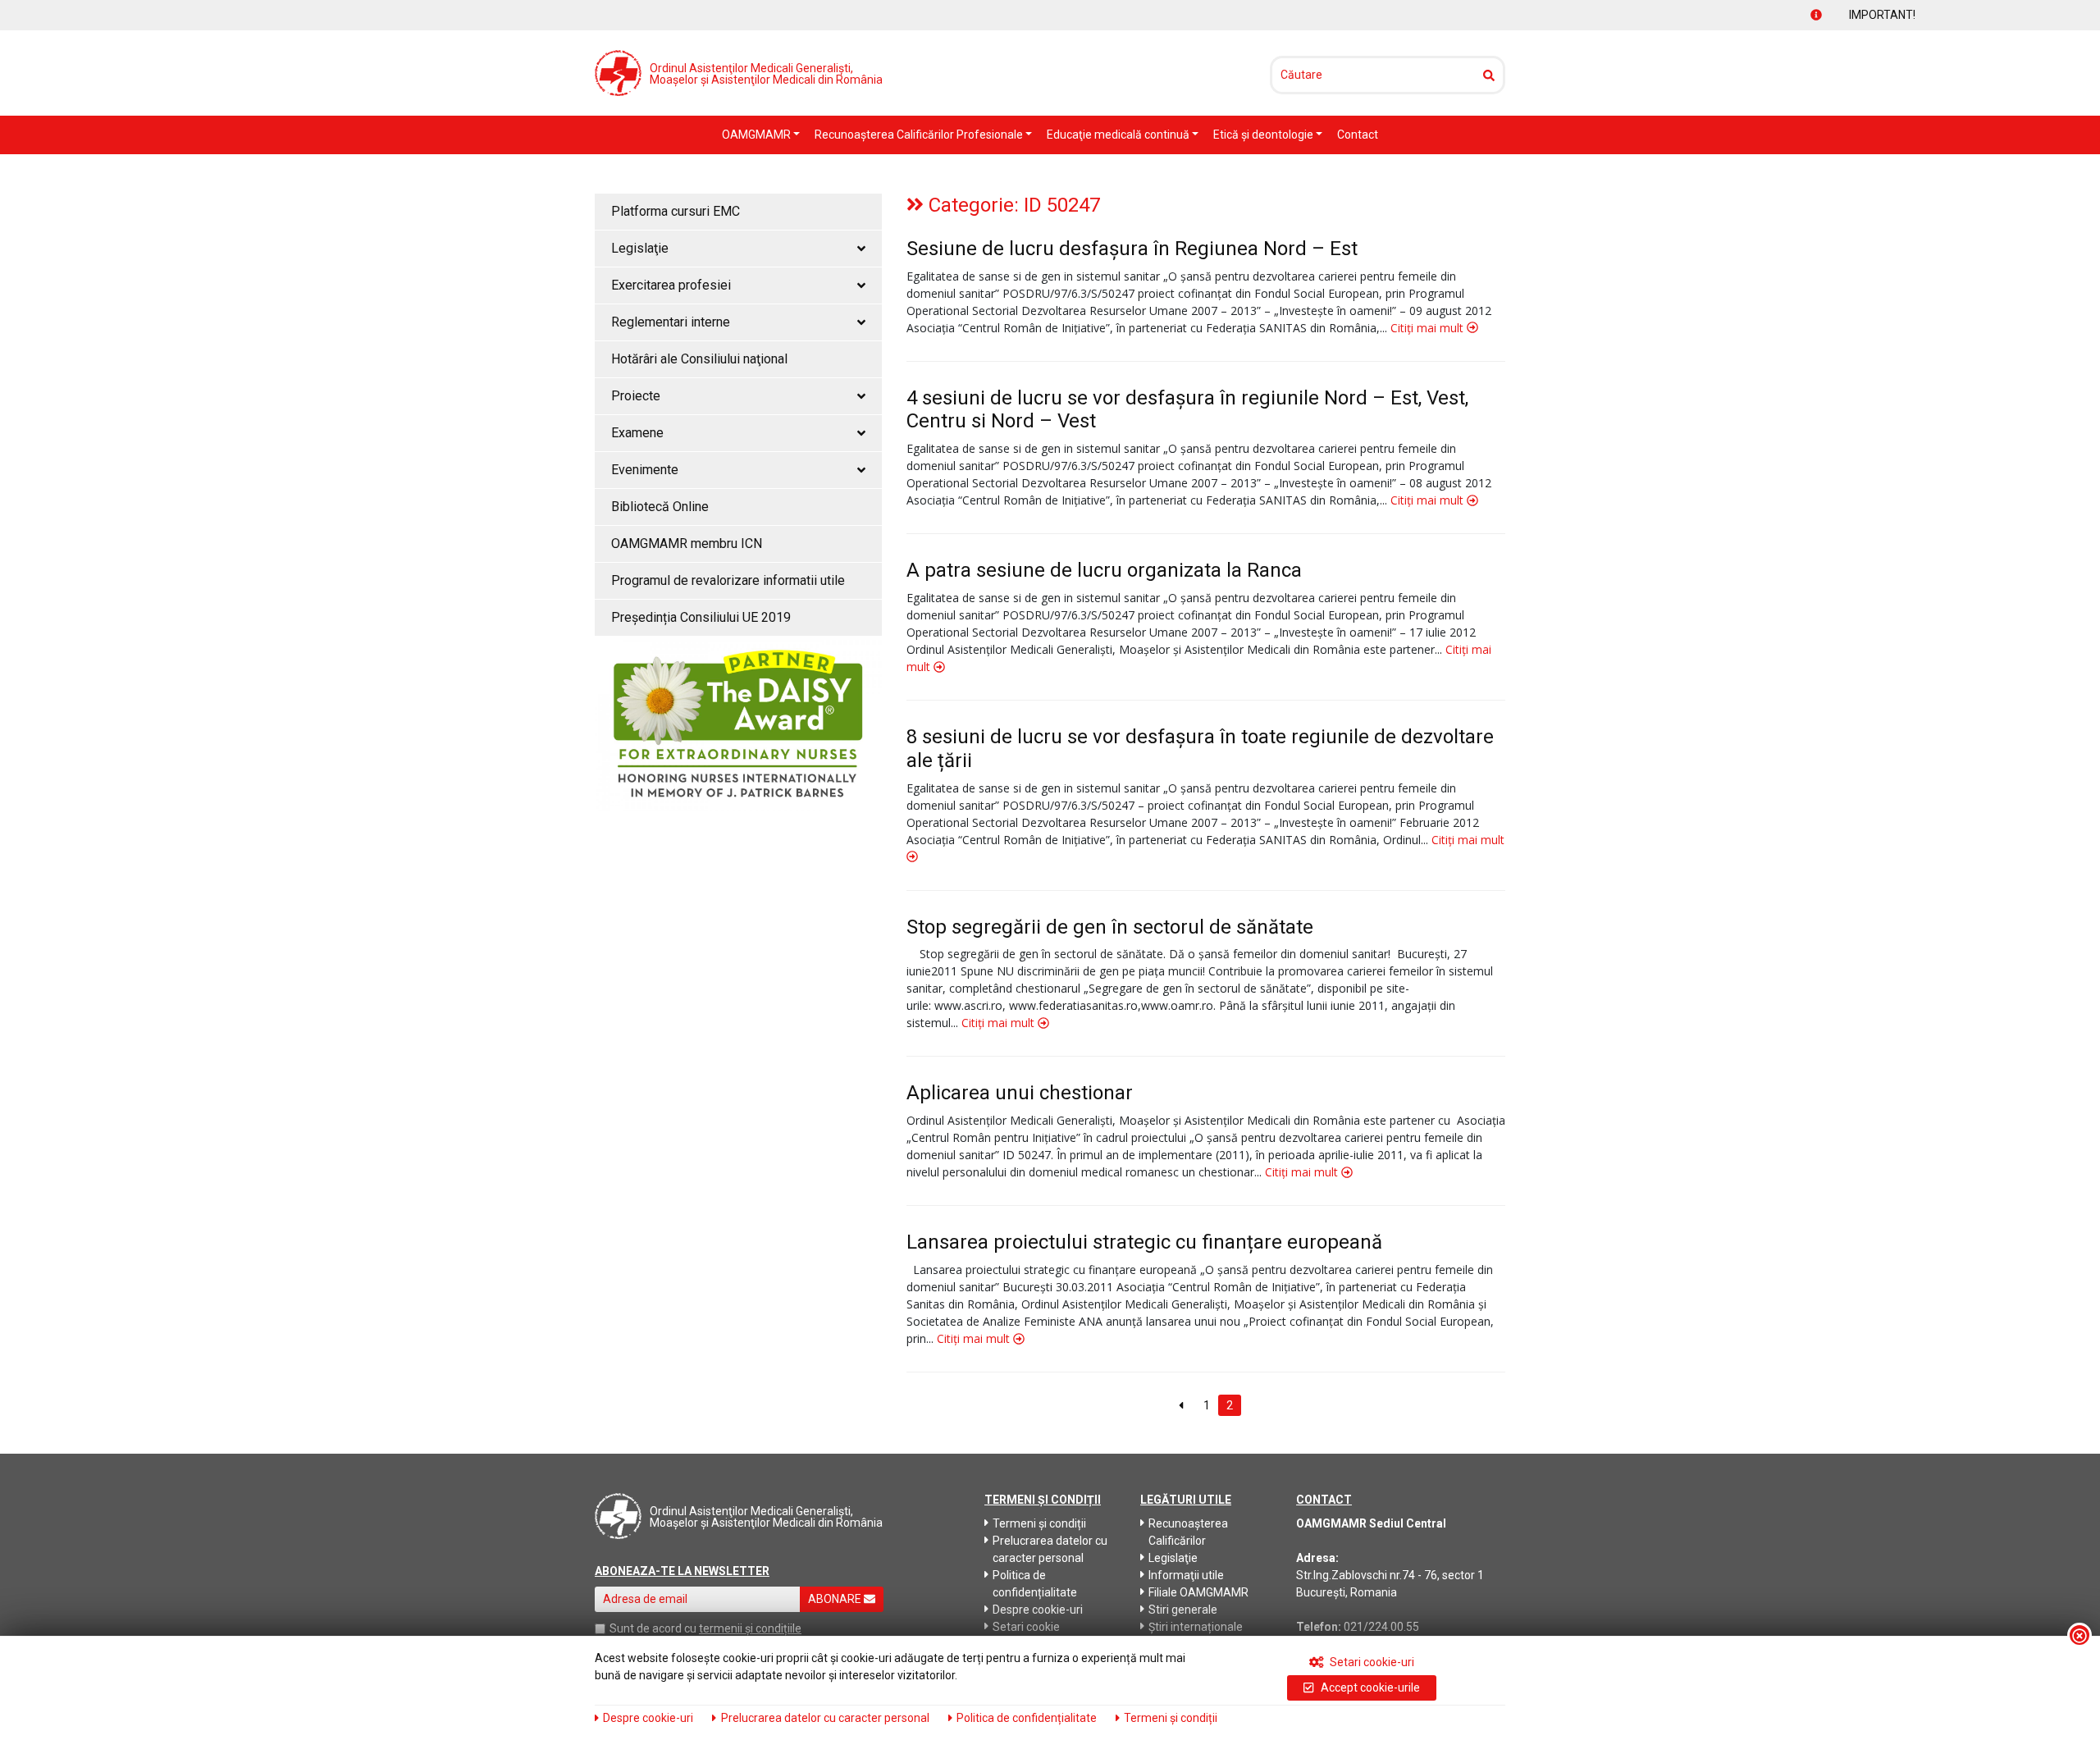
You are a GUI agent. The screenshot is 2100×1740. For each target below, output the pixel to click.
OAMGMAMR (758, 135)
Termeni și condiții (1039, 1523)
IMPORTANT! (1826, 15)
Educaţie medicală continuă (1119, 135)
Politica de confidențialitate (1035, 1584)
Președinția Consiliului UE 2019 (701, 617)
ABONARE (836, 1599)
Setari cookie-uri (1371, 1662)
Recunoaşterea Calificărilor (1188, 1532)
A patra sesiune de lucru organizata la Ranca (1104, 570)
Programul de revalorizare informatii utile (728, 580)
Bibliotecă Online (660, 507)
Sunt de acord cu (653, 1628)
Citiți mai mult (1429, 328)
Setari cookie (1026, 1627)
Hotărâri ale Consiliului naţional (699, 359)
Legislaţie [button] (640, 248)
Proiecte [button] (636, 396)
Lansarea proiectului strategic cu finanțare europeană (1144, 1242)
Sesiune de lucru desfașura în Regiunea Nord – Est (1132, 249)
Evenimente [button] (645, 470)
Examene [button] (637, 433)
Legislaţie (1173, 1558)
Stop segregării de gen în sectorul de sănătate (1110, 927)
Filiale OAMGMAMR (1198, 1592)
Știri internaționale (1196, 1627)
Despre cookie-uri (1038, 1610)
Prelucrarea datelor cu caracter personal (1050, 1549)
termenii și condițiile (750, 1628)
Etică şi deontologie (1265, 135)
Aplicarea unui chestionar (1020, 1093)
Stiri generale (1183, 1610)
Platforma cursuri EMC (676, 211)
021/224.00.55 (1381, 1627)
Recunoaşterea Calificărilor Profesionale (920, 135)
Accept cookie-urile (1369, 1687)
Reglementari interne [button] (671, 322)
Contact (1358, 135)
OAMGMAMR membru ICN (687, 543)
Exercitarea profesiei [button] (671, 285)
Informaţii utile (1186, 1575)
